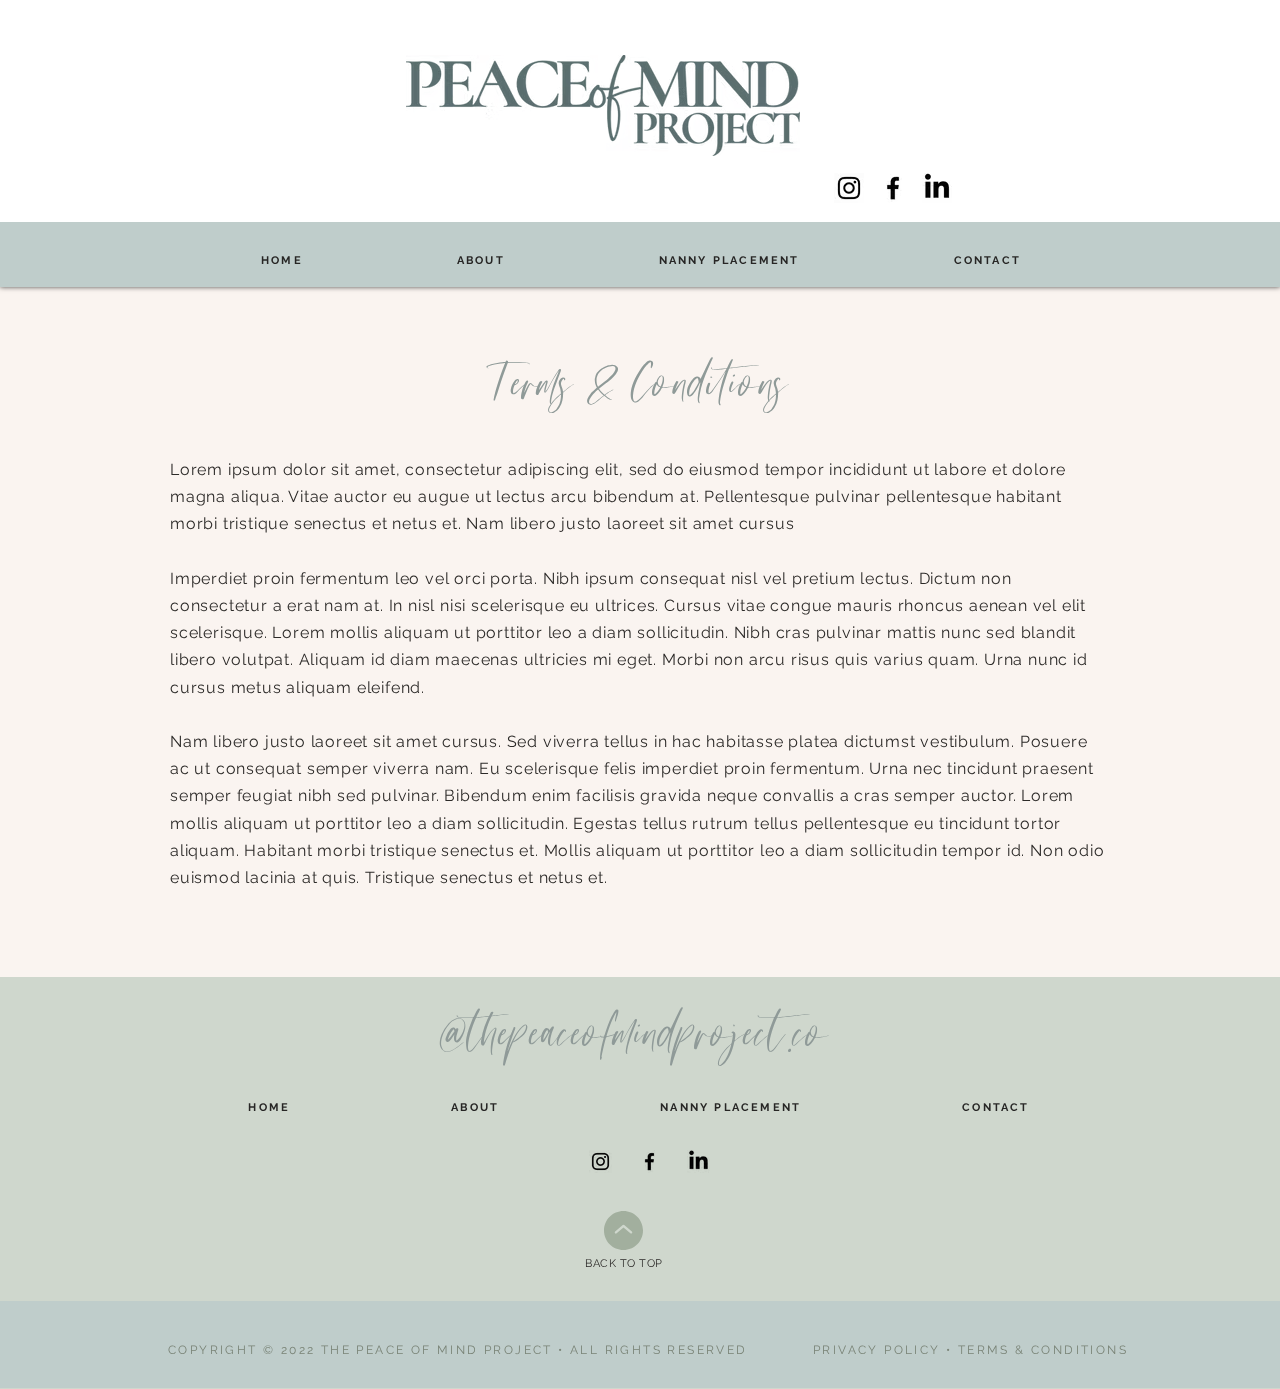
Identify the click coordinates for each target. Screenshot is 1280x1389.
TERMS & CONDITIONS (1043, 1350)
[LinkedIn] (937, 188)
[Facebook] (893, 188)
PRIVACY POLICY (877, 1350)
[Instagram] (849, 188)
